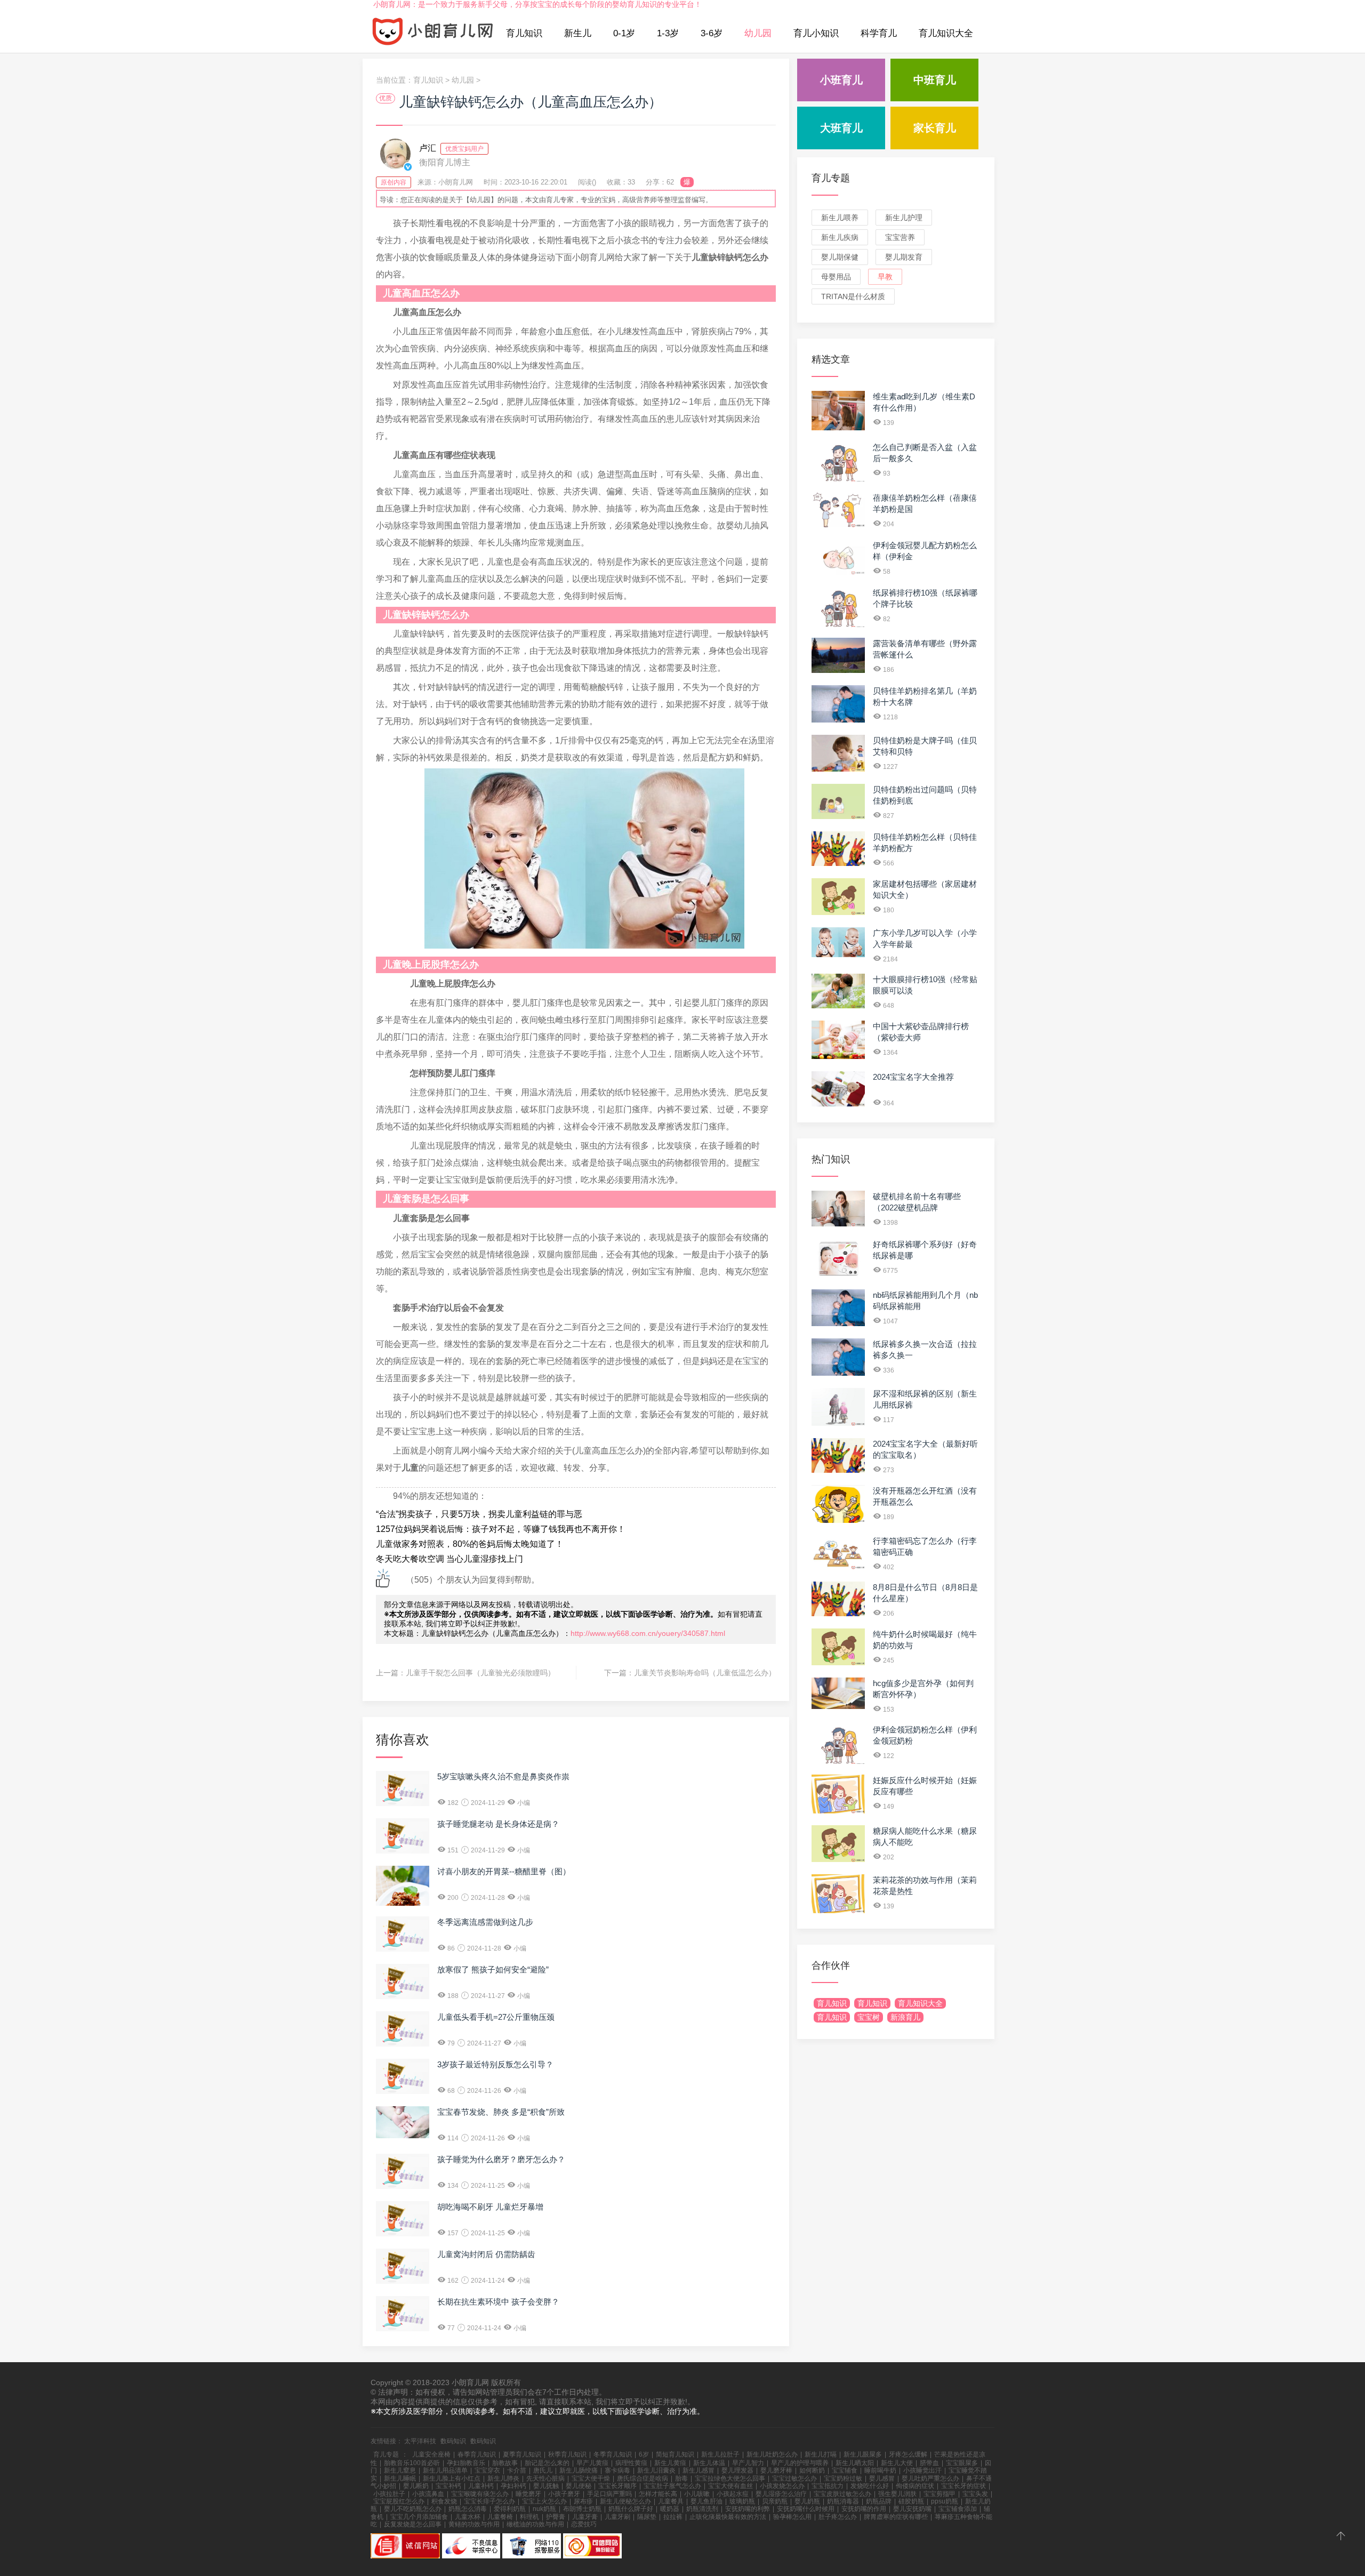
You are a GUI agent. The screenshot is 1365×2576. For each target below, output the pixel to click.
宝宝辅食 (845, 2470)
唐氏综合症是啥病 (643, 2478)
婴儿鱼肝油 (706, 2501)
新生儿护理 (904, 218)
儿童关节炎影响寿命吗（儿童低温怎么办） (705, 1673)
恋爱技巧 (584, 2524)
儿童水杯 (468, 2517)
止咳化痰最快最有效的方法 (728, 2517)
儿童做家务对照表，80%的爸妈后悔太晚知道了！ (470, 1544)
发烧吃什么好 (870, 2486)
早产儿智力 (748, 2463)
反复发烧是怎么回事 (413, 2524)
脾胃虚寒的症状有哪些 (896, 2517)
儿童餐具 (671, 2501)
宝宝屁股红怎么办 (399, 2501)
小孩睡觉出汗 (922, 2470)
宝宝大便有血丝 (730, 2486)
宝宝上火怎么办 (544, 2501)
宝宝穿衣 (487, 2470)
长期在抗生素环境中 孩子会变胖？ (498, 2302)
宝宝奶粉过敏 (843, 2478)
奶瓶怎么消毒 (468, 2509)
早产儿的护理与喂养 (800, 2463)
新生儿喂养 (840, 218)
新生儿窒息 (400, 2470)
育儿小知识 (816, 33)
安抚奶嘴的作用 (864, 2509)
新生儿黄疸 (670, 2463)
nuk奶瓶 (544, 2509)
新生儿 (578, 33)
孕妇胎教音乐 (466, 2463)
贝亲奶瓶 (775, 2501)
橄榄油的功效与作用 (535, 2524)
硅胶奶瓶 (911, 2501)
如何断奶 (812, 2470)
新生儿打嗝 (821, 2454)
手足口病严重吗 (609, 2494)
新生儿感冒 (698, 2470)
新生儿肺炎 (503, 2478)
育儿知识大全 (946, 33)
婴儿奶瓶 (807, 2501)
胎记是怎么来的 (547, 2463)
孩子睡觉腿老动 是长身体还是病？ (498, 1824)
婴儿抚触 (546, 2486)
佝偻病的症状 (915, 2486)
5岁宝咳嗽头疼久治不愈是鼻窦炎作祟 (503, 1776)
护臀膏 (556, 2517)
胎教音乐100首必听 (412, 2463)
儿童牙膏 (585, 2517)
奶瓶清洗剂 (702, 2509)
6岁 (644, 2454)
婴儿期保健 (840, 257)
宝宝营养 (900, 237)
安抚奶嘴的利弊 (748, 2509)
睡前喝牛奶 (880, 2470)
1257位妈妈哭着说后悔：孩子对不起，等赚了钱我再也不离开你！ (501, 1529)
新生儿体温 (709, 2463)
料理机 (529, 2517)
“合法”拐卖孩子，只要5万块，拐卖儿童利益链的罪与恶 (479, 1514)
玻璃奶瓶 (742, 2501)
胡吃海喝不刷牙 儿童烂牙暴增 (490, 2207)
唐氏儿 (543, 2470)
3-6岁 (712, 33)
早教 (885, 277)
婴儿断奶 (416, 2486)
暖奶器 (670, 2509)
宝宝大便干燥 (591, 2478)
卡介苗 (517, 2470)
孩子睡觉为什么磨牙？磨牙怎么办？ (501, 2159)
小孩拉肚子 (389, 2494)
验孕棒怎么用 (792, 2517)
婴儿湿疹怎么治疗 (781, 2494)
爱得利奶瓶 (510, 2509)
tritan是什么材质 (853, 296)
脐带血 (929, 2463)
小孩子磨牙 (564, 2494)
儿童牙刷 (617, 2517)
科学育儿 (879, 33)
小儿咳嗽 (697, 2494)
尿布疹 (583, 2501)
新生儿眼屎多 (863, 2454)
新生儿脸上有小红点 (452, 2478)
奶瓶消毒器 (843, 2501)
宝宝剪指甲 (940, 2494)
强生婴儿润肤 (897, 2494)
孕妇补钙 (513, 2486)
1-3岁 (668, 33)
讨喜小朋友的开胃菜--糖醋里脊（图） (504, 1871)
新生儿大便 (897, 2463)
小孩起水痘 (733, 2494)
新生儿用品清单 (445, 2470)
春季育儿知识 (477, 2454)
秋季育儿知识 (567, 2454)
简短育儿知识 (675, 2454)
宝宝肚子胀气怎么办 (672, 2486)
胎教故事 (505, 2463)
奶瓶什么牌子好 (631, 2509)
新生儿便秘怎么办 (625, 2501)
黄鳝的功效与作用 (474, 2524)
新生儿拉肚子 (720, 2454)
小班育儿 (841, 80)
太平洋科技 (420, 2441)
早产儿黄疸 (592, 2463)
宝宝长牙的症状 (963, 2486)
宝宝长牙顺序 (617, 2486)
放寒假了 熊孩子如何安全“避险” (493, 1969)
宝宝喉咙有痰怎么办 (480, 2494)
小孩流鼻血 (428, 2494)
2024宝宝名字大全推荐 (913, 1077)
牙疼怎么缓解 (908, 2454)
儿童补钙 (481, 2486)
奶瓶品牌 (879, 2501)
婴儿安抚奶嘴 (912, 2509)
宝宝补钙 (448, 2486)
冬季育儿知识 (613, 2454)
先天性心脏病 (545, 2478)
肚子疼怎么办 (838, 2517)
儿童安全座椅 (431, 2454)
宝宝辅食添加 (958, 2509)
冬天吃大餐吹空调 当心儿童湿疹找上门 (449, 1559)
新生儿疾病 (840, 237)
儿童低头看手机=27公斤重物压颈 (496, 2017)
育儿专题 (831, 178)
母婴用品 (836, 277)
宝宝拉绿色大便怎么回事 (730, 2478)
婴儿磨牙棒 (776, 2470)
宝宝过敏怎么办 (794, 2478)
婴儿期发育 (904, 257)
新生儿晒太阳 (855, 2463)
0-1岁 (624, 33)
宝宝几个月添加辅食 (419, 2517)
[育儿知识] (433, 34)
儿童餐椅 (500, 2517)
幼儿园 (758, 33)
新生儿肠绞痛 (579, 2470)
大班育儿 (841, 128)
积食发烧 (444, 2501)
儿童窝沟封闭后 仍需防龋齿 (486, 2254)
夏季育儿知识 (522, 2454)
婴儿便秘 (579, 2486)
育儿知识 (524, 33)
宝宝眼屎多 (962, 2463)
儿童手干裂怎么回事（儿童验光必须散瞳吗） (480, 1673)
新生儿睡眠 (400, 2478)
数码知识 (453, 2441)
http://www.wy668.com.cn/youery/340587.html (648, 1633)
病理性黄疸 (631, 2463)
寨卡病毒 (617, 2470)
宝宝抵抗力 (828, 2486)
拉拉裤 (673, 2517)
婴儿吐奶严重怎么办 (930, 2478)
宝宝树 (869, 2017)
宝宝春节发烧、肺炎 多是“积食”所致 (501, 2112)
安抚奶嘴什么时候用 (806, 2509)
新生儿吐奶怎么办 (772, 2454)
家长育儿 (935, 128)
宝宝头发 (975, 2494)
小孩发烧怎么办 (782, 2486)
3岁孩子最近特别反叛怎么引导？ (495, 2064)
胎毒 (681, 2478)
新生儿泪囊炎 (656, 2470)
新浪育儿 (905, 2017)
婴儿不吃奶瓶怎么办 (413, 2509)
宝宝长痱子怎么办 (489, 2501)
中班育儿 (935, 80)
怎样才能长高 (658, 2494)
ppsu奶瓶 (945, 2501)
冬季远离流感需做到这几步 (485, 1922)
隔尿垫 (647, 2517)
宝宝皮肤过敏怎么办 (842, 2494)
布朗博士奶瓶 (582, 2509)
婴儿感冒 (882, 2478)
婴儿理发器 (737, 2470)
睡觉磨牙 (528, 2494)
